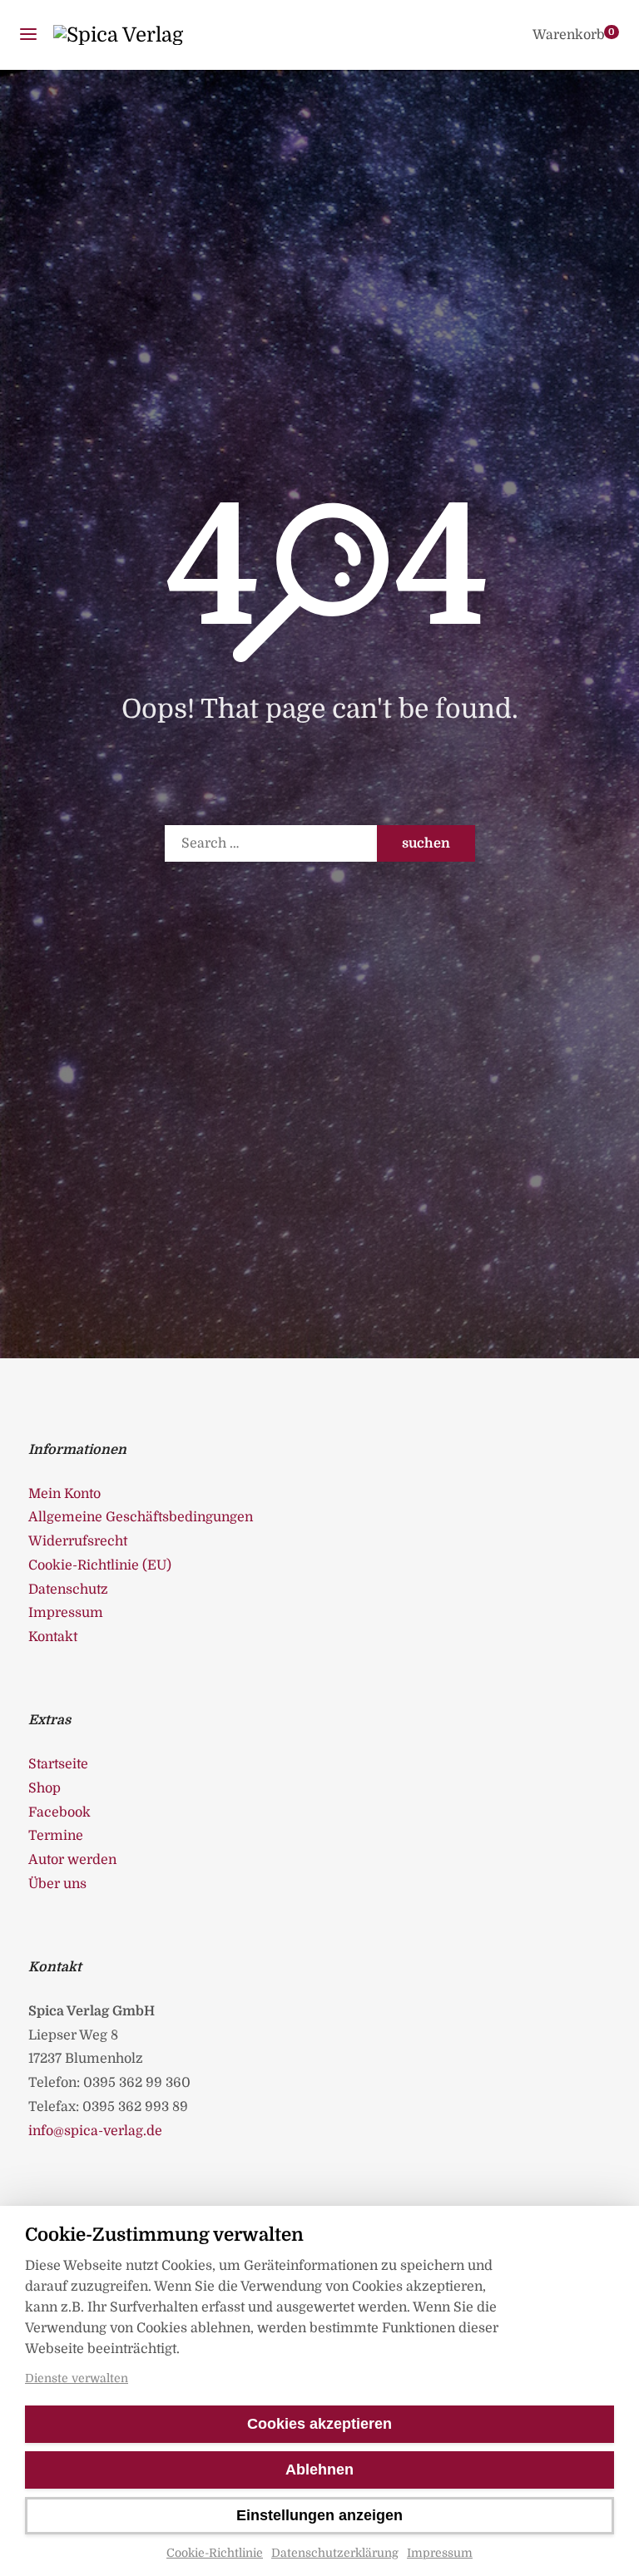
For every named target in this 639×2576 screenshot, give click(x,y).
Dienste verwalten (77, 2378)
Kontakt (53, 1637)
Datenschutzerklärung (335, 2553)
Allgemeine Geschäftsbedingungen (141, 1517)
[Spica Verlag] (118, 35)
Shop (45, 1788)
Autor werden (72, 1860)
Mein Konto (64, 1494)
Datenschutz (68, 1590)
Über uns (57, 1884)
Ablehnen (319, 2470)
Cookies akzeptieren (319, 2424)
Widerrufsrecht (78, 1541)
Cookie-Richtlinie (215, 2553)
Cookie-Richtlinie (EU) (100, 1565)
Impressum (440, 2553)
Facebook (59, 1812)
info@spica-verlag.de (95, 2131)
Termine (56, 1836)
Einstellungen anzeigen (319, 2515)
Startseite (58, 1764)
